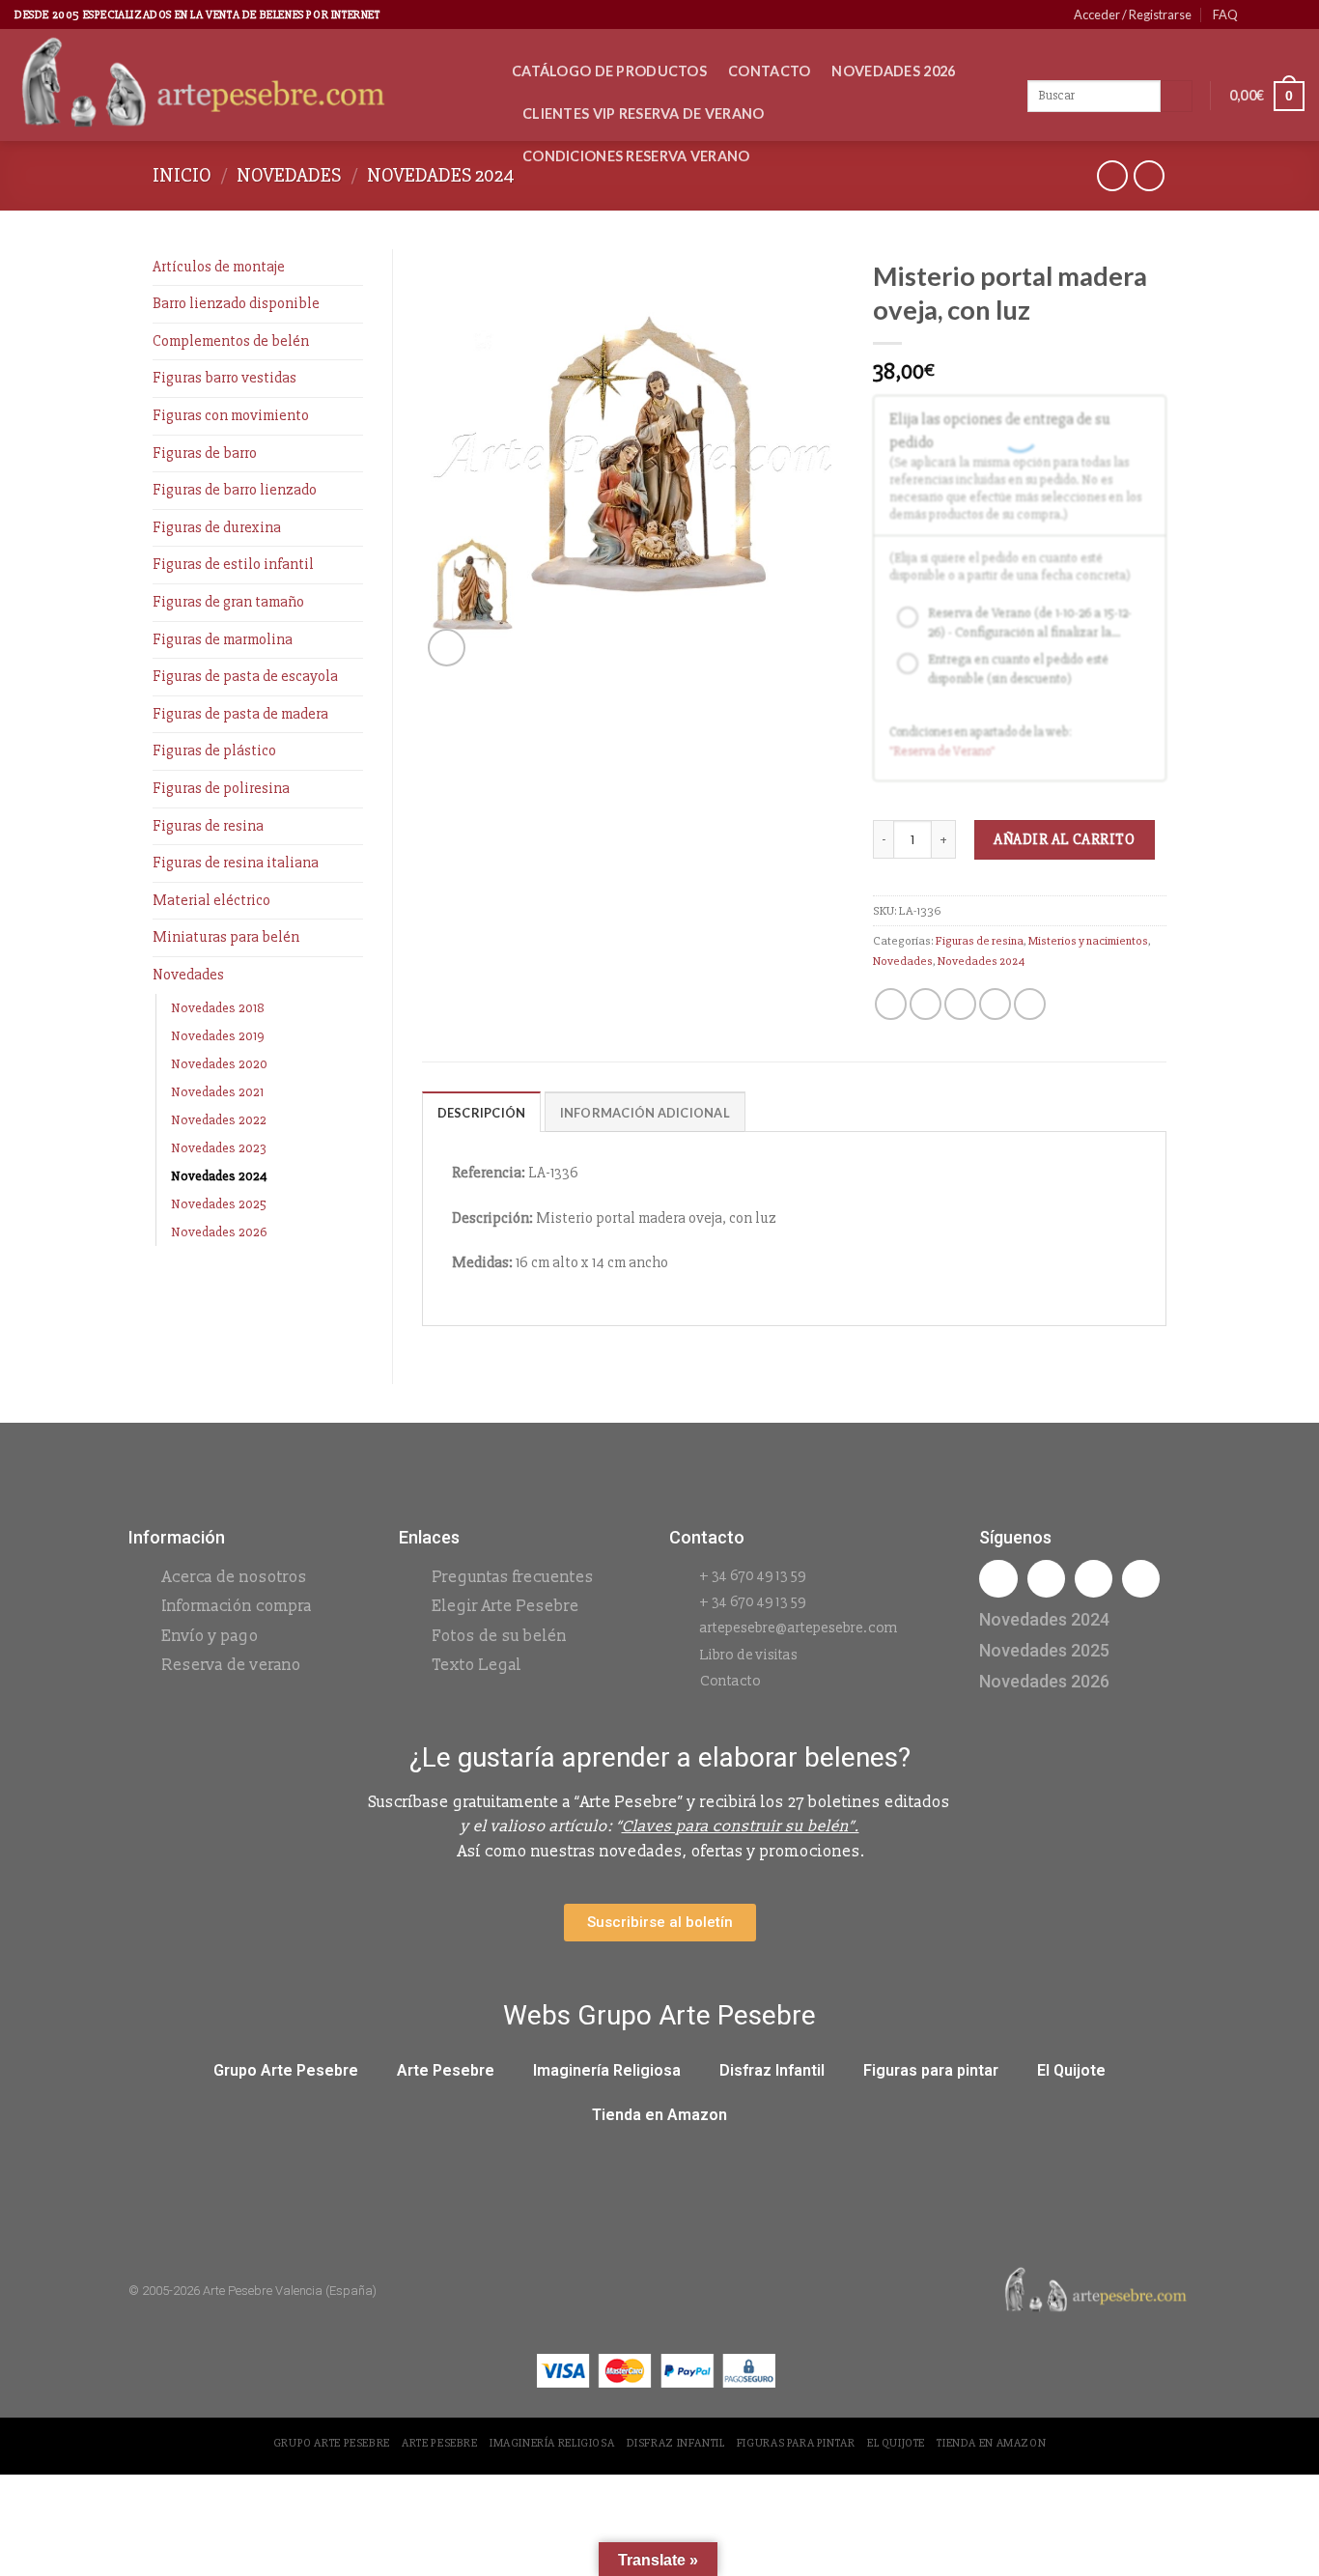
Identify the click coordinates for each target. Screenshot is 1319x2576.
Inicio (182, 175)
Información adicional (645, 1113)
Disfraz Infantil (772, 2070)
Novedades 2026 (893, 71)
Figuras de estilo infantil (233, 564)
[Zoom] (447, 648)
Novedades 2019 (218, 1036)
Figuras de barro (205, 453)
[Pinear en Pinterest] (995, 1004)
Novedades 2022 (219, 1120)
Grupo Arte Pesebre (286, 2070)
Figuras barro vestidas (225, 378)
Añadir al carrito (1064, 839)
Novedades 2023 (219, 1148)
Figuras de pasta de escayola (245, 676)
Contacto (769, 71)
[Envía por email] (960, 1004)
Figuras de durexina (217, 527)
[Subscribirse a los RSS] (1295, 14)
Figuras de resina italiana (236, 863)
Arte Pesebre (446, 2070)
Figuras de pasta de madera (240, 714)
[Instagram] (1046, 1579)
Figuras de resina (208, 826)
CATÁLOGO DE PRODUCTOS (609, 71)
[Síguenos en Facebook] (1258, 14)
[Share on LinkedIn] (1030, 1004)
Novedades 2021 (217, 1092)
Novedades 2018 (218, 1008)
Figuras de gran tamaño (228, 602)
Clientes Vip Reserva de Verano (644, 113)
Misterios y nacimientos (1088, 941)
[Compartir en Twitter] (926, 1004)
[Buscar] (1177, 97)
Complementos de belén (231, 341)
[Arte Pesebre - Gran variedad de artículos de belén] (249, 85)
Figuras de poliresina (221, 788)
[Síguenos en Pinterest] (1277, 14)
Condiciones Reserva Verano (636, 156)
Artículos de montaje (219, 267)
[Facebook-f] (998, 1579)
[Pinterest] (1141, 1579)
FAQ (1225, 14)
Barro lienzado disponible (236, 303)
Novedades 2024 (441, 175)
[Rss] (1094, 1579)
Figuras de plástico (214, 750)
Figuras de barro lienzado (235, 490)
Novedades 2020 (219, 1064)
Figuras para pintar (931, 2070)
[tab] (482, 1112)
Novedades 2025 (219, 1204)
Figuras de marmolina (223, 639)
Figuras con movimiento (231, 415)
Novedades (289, 175)
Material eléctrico (211, 900)
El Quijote (1071, 2070)
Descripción (482, 1113)
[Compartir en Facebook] (891, 1004)
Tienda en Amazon (659, 2115)
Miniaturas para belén (226, 937)
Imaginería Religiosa (607, 2070)
